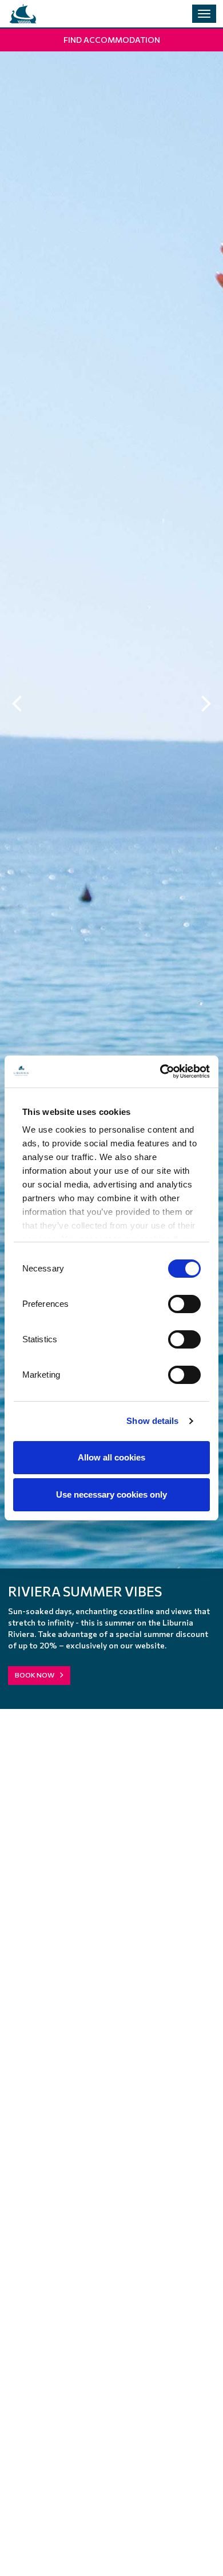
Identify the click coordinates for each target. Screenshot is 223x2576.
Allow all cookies (111, 1457)
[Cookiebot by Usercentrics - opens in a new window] (160, 1072)
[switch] (184, 1304)
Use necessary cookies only (111, 1494)
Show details (152, 1421)
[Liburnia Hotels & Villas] (23, 14)
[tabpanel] (111, 874)
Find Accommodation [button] (112, 40)
